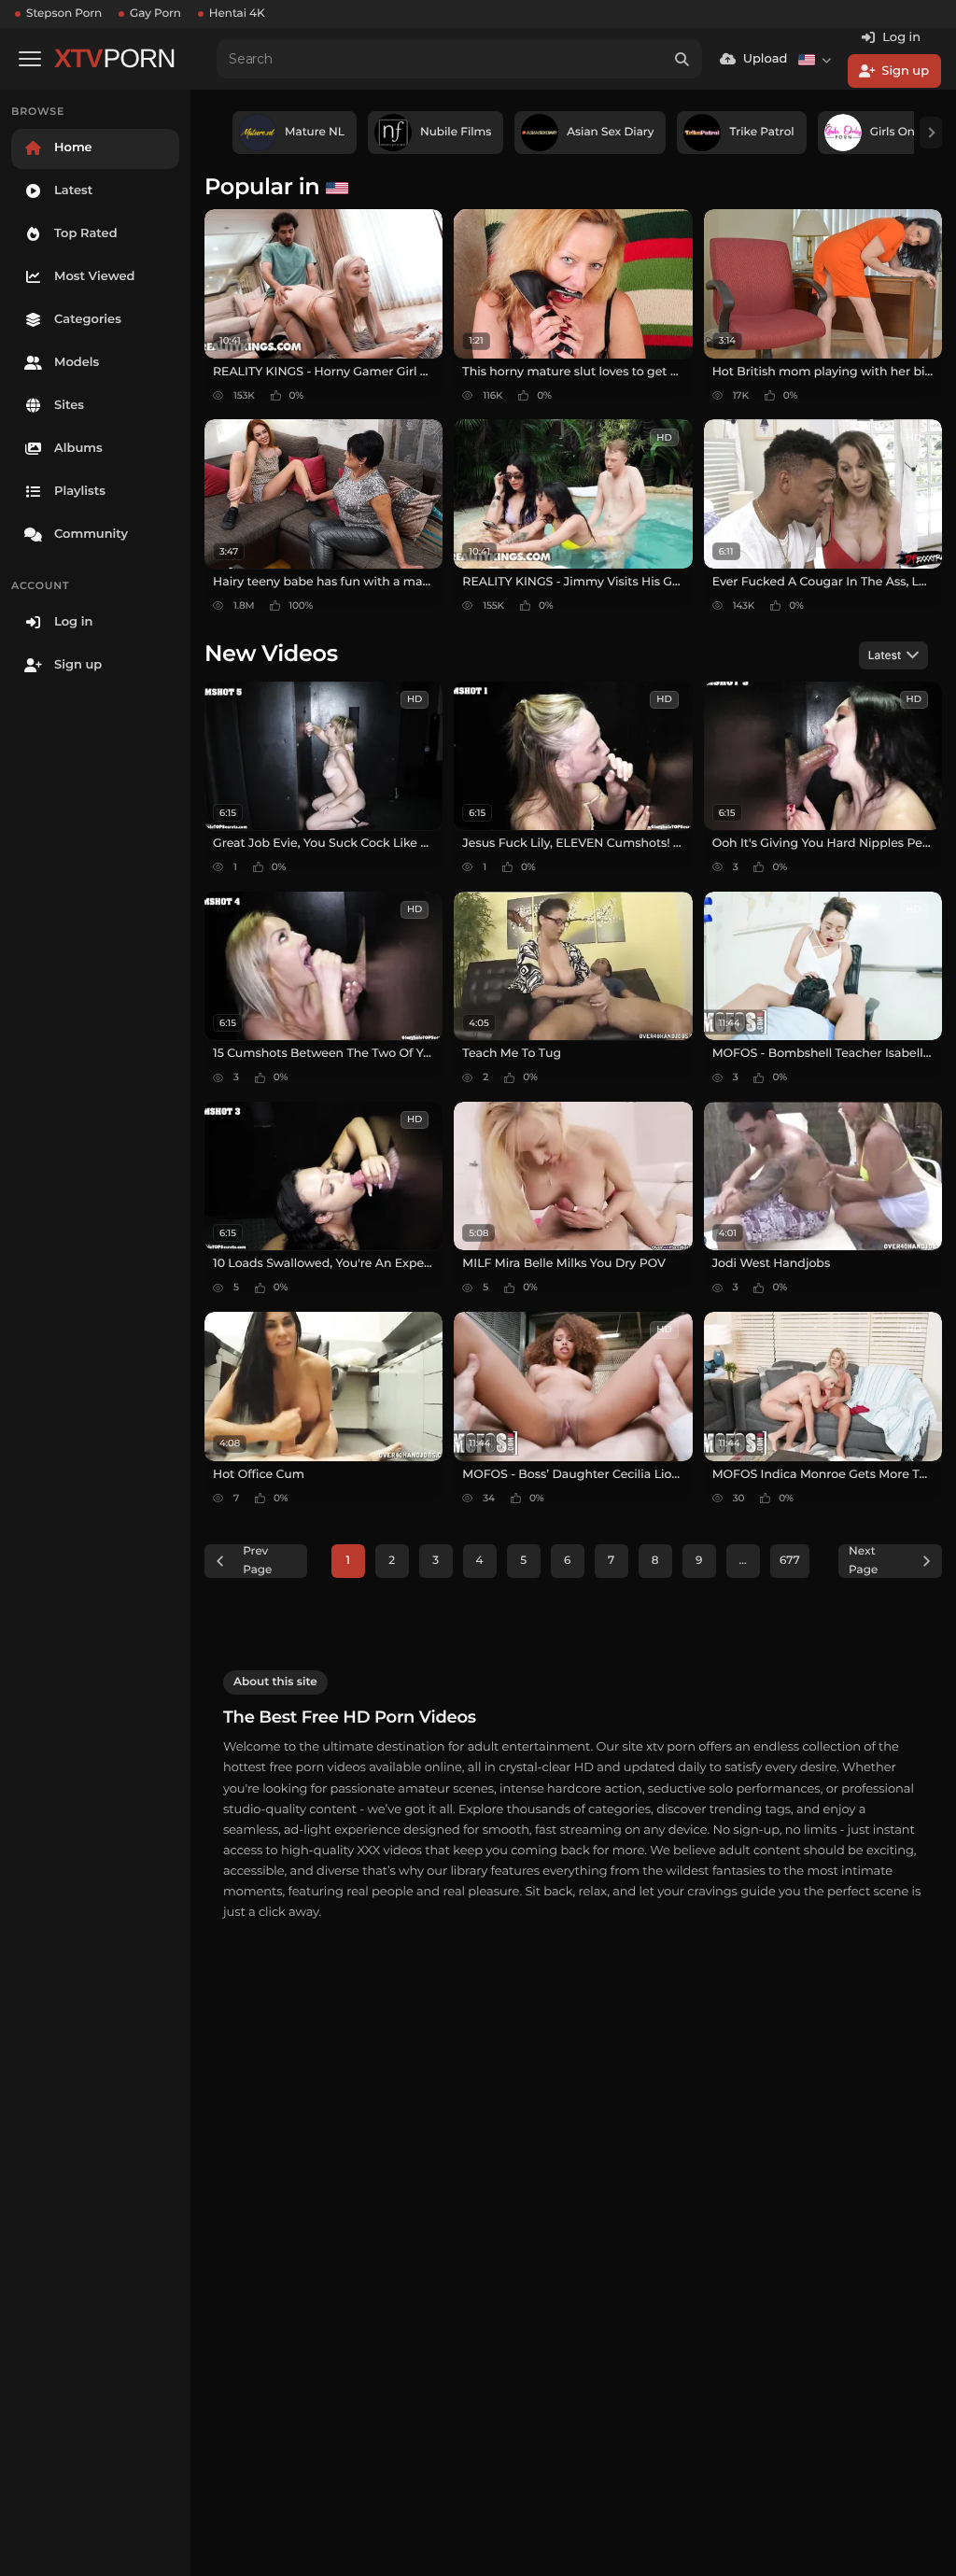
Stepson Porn (64, 14)
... (743, 1561)
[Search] (682, 59)
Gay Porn (155, 14)
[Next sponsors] (931, 133)
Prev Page (257, 1561)
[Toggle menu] (30, 59)
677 (790, 1561)
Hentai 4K (237, 14)
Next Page (863, 1561)
